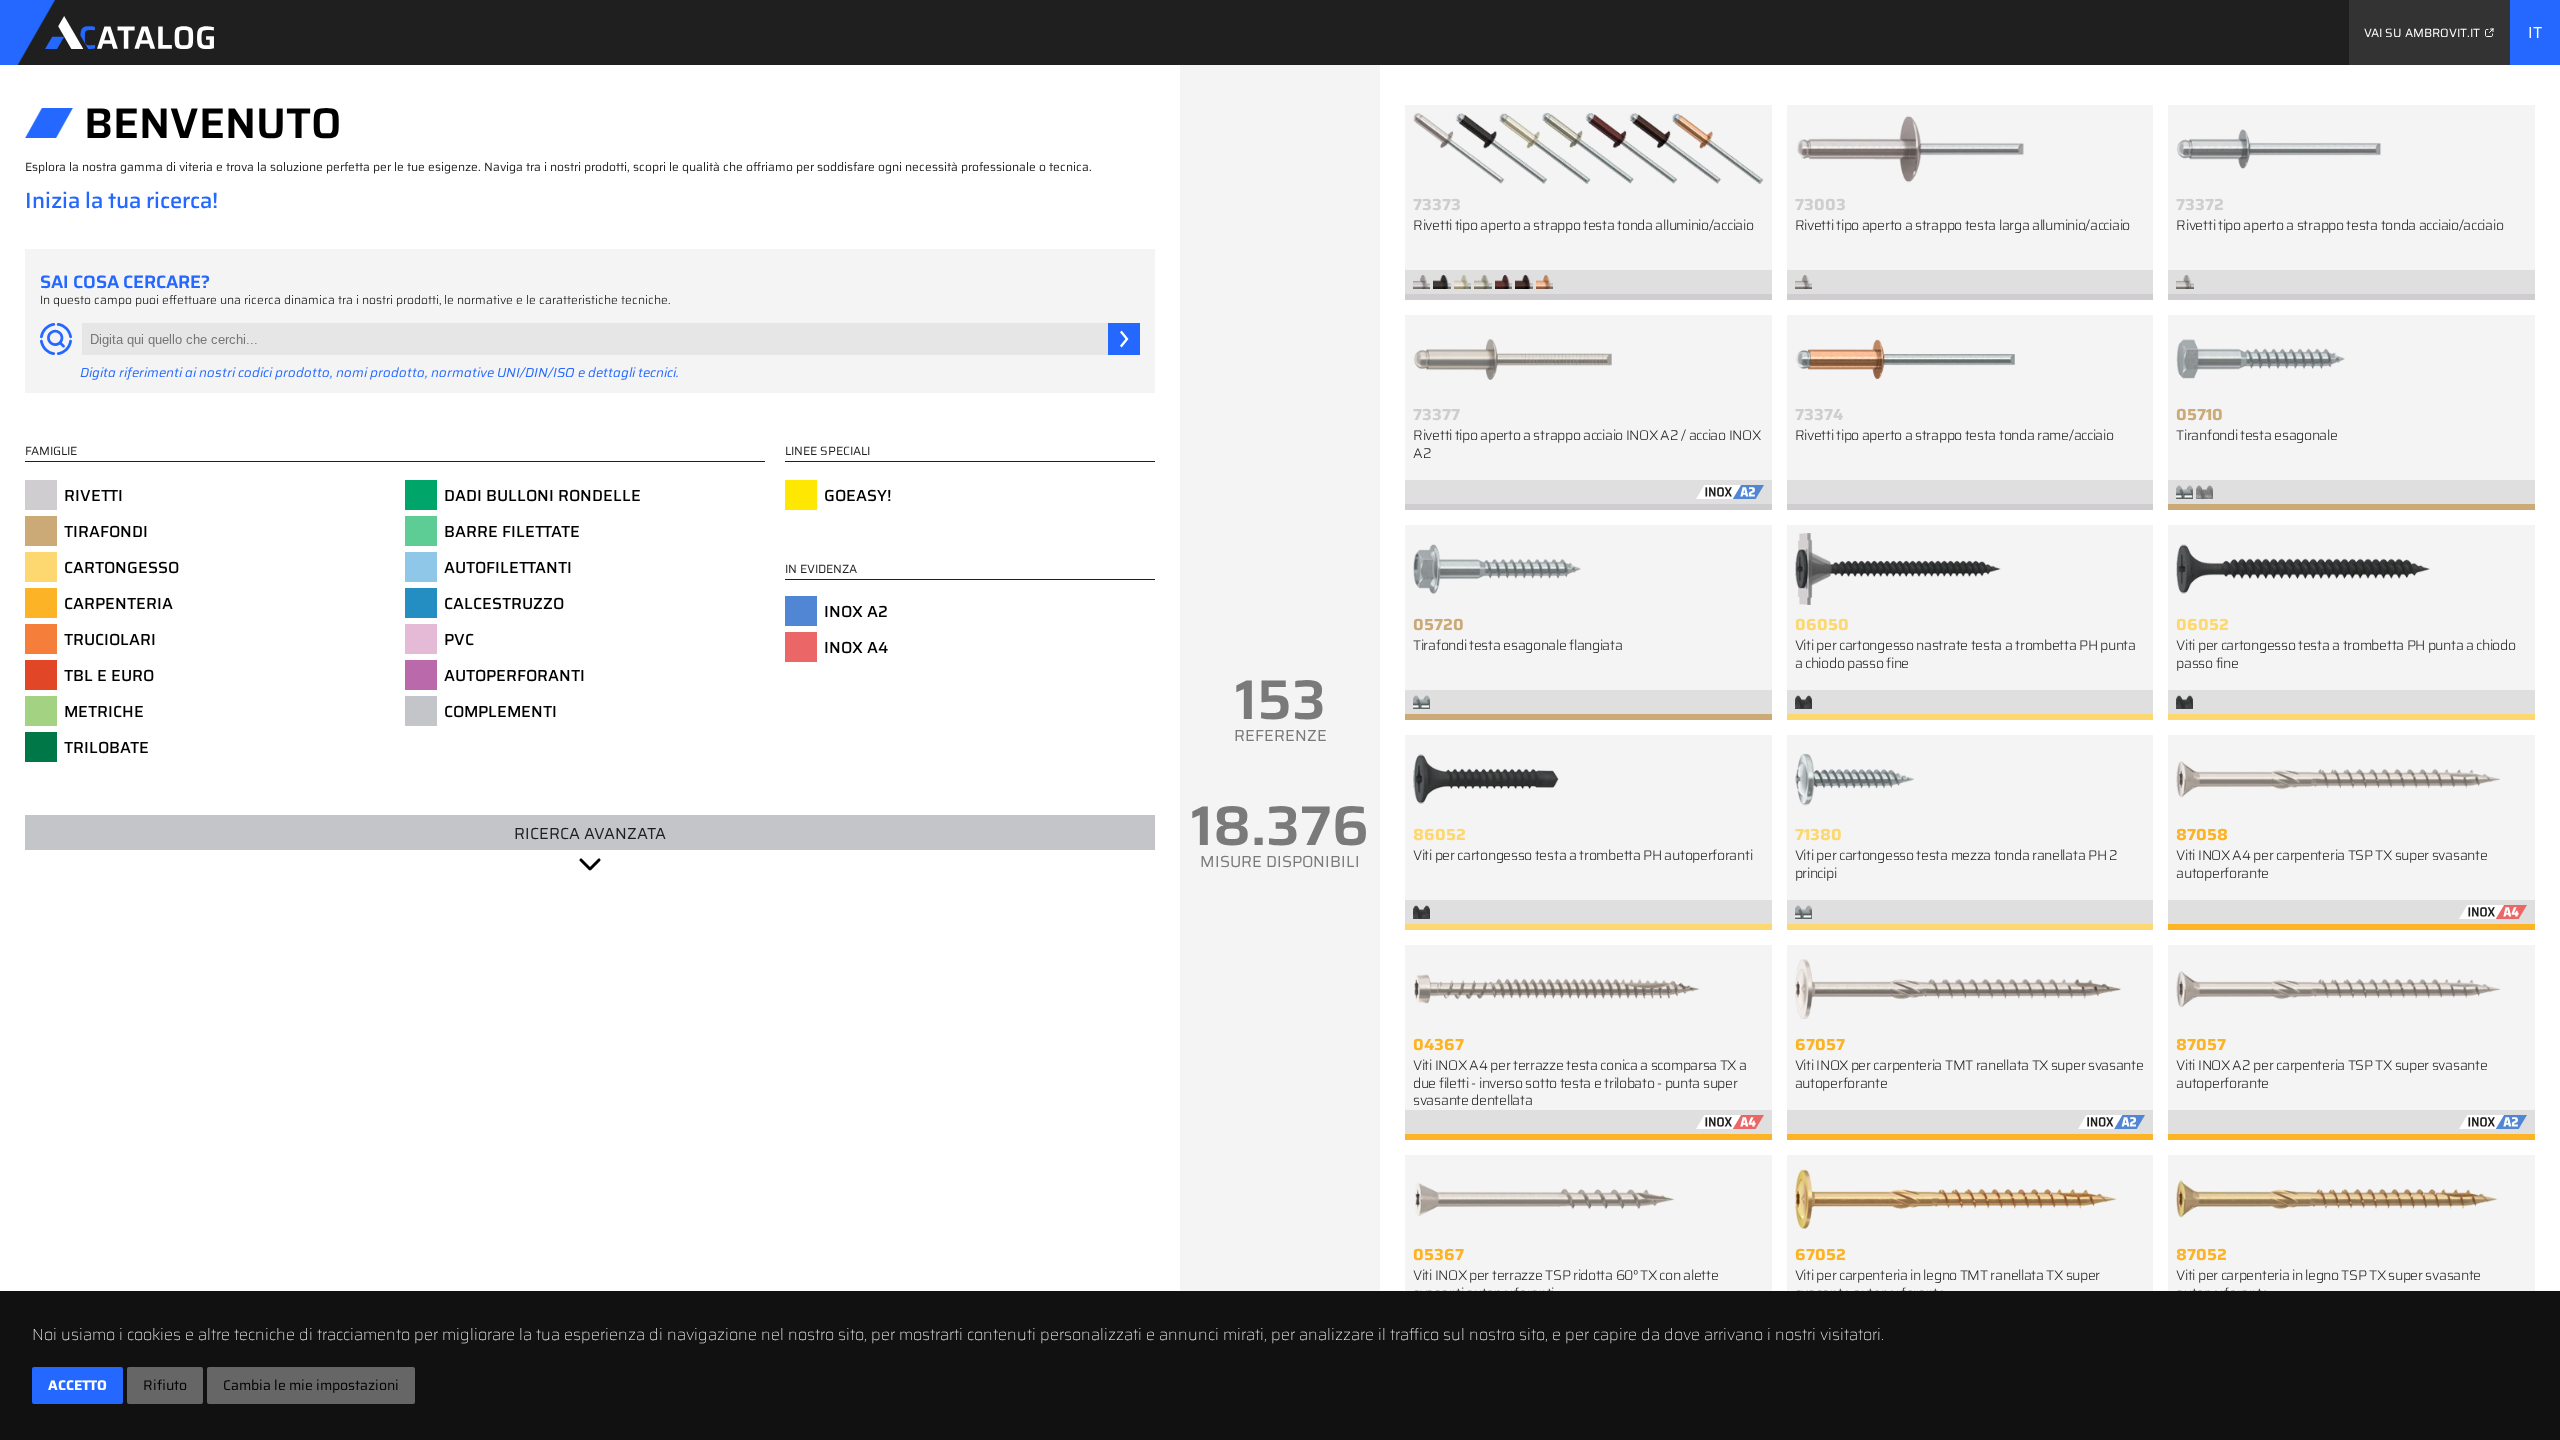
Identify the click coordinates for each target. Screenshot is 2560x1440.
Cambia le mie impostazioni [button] (311, 1385)
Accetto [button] (77, 1385)
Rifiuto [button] (165, 1385)
